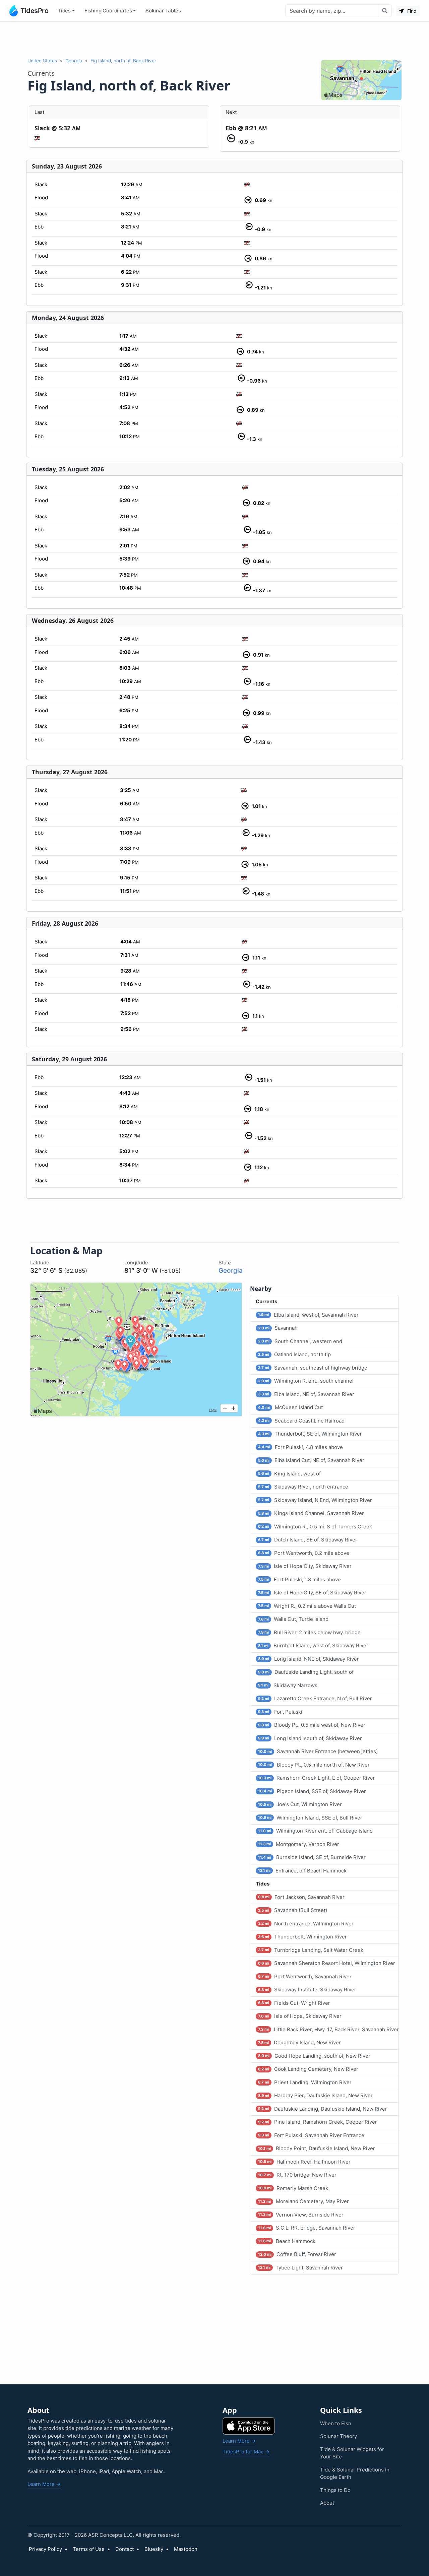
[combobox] (332, 11)
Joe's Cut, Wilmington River (300, 1804)
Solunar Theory (339, 2436)
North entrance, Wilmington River (306, 1924)
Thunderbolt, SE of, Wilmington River (310, 1434)
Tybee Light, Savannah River (300, 2268)
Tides (64, 11)
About (327, 2503)
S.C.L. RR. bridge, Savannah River (307, 2228)
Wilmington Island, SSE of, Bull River (310, 1818)
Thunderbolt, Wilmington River (302, 1937)
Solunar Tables (163, 11)
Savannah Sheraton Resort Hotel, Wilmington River (327, 1963)
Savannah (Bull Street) (293, 1910)
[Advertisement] (214, 40)
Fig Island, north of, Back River (123, 61)
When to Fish (336, 2423)
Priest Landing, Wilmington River (305, 2082)
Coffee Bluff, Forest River (297, 2254)
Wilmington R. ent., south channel (306, 1381)
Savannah (278, 1328)
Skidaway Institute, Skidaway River (307, 1990)
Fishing (108, 11)
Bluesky (154, 2549)
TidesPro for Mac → (246, 2452)
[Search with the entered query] (385, 11)
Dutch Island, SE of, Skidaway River (308, 1540)
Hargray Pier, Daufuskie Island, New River (315, 2095)
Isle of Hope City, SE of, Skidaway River (312, 1593)
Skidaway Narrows (288, 1685)
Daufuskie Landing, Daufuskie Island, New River (323, 2109)
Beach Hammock (287, 2241)
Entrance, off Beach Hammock (302, 1871)
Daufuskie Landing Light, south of (306, 1672)
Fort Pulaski (280, 1712)
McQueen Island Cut (290, 1407)
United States (42, 61)
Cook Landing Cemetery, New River (308, 2069)
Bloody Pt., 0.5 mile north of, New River (314, 1765)
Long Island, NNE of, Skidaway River (309, 1659)
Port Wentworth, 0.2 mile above (304, 1553)
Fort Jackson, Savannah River (301, 1897)
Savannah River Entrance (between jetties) (318, 1751)
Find (411, 11)
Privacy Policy (45, 2549)
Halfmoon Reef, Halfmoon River (304, 2162)
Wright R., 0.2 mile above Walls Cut (307, 1606)
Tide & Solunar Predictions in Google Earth (355, 2473)
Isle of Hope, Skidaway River (300, 2016)
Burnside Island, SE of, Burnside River (312, 1857)
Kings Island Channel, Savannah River (311, 1513)
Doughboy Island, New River (299, 2042)
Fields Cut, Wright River (294, 2003)
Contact (125, 2549)
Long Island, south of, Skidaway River (310, 1738)
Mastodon (186, 2549)
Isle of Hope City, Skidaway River (305, 1566)
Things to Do (335, 2490)
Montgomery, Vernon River (299, 1844)
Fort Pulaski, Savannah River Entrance (311, 2135)
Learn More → (44, 2484)
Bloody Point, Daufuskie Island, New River (317, 2148)
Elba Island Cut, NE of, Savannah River (311, 1460)
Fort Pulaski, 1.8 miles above (299, 1579)
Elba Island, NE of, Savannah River (306, 1394)
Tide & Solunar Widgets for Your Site (352, 2453)
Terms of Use (89, 2549)
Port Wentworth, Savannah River (305, 1976)
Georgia (74, 61)
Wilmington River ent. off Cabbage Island (315, 1831)
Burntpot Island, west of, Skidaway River (313, 1645)
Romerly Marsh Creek (293, 2188)
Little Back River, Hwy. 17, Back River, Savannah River (328, 2029)
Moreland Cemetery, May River (303, 2201)
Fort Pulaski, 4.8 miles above (300, 1447)
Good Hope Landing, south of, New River (314, 2056)
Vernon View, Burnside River (301, 2215)
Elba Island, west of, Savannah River (308, 1315)
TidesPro (34, 11)
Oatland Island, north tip (294, 1354)
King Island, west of (289, 1474)
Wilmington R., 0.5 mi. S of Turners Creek (315, 1527)
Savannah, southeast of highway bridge (313, 1368)
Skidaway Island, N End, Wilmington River (315, 1500)
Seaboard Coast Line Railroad (301, 1421)
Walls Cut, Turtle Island (293, 1619)
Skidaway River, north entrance (303, 1487)
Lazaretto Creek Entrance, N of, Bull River (315, 1698)
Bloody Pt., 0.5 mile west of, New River (312, 1725)
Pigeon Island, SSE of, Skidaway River (312, 1791)
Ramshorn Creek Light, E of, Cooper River (317, 1778)
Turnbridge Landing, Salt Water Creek (311, 1950)
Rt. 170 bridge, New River (297, 2175)
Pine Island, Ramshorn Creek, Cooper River (318, 2122)
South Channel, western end (300, 1341)
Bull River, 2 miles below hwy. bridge (309, 1632)
